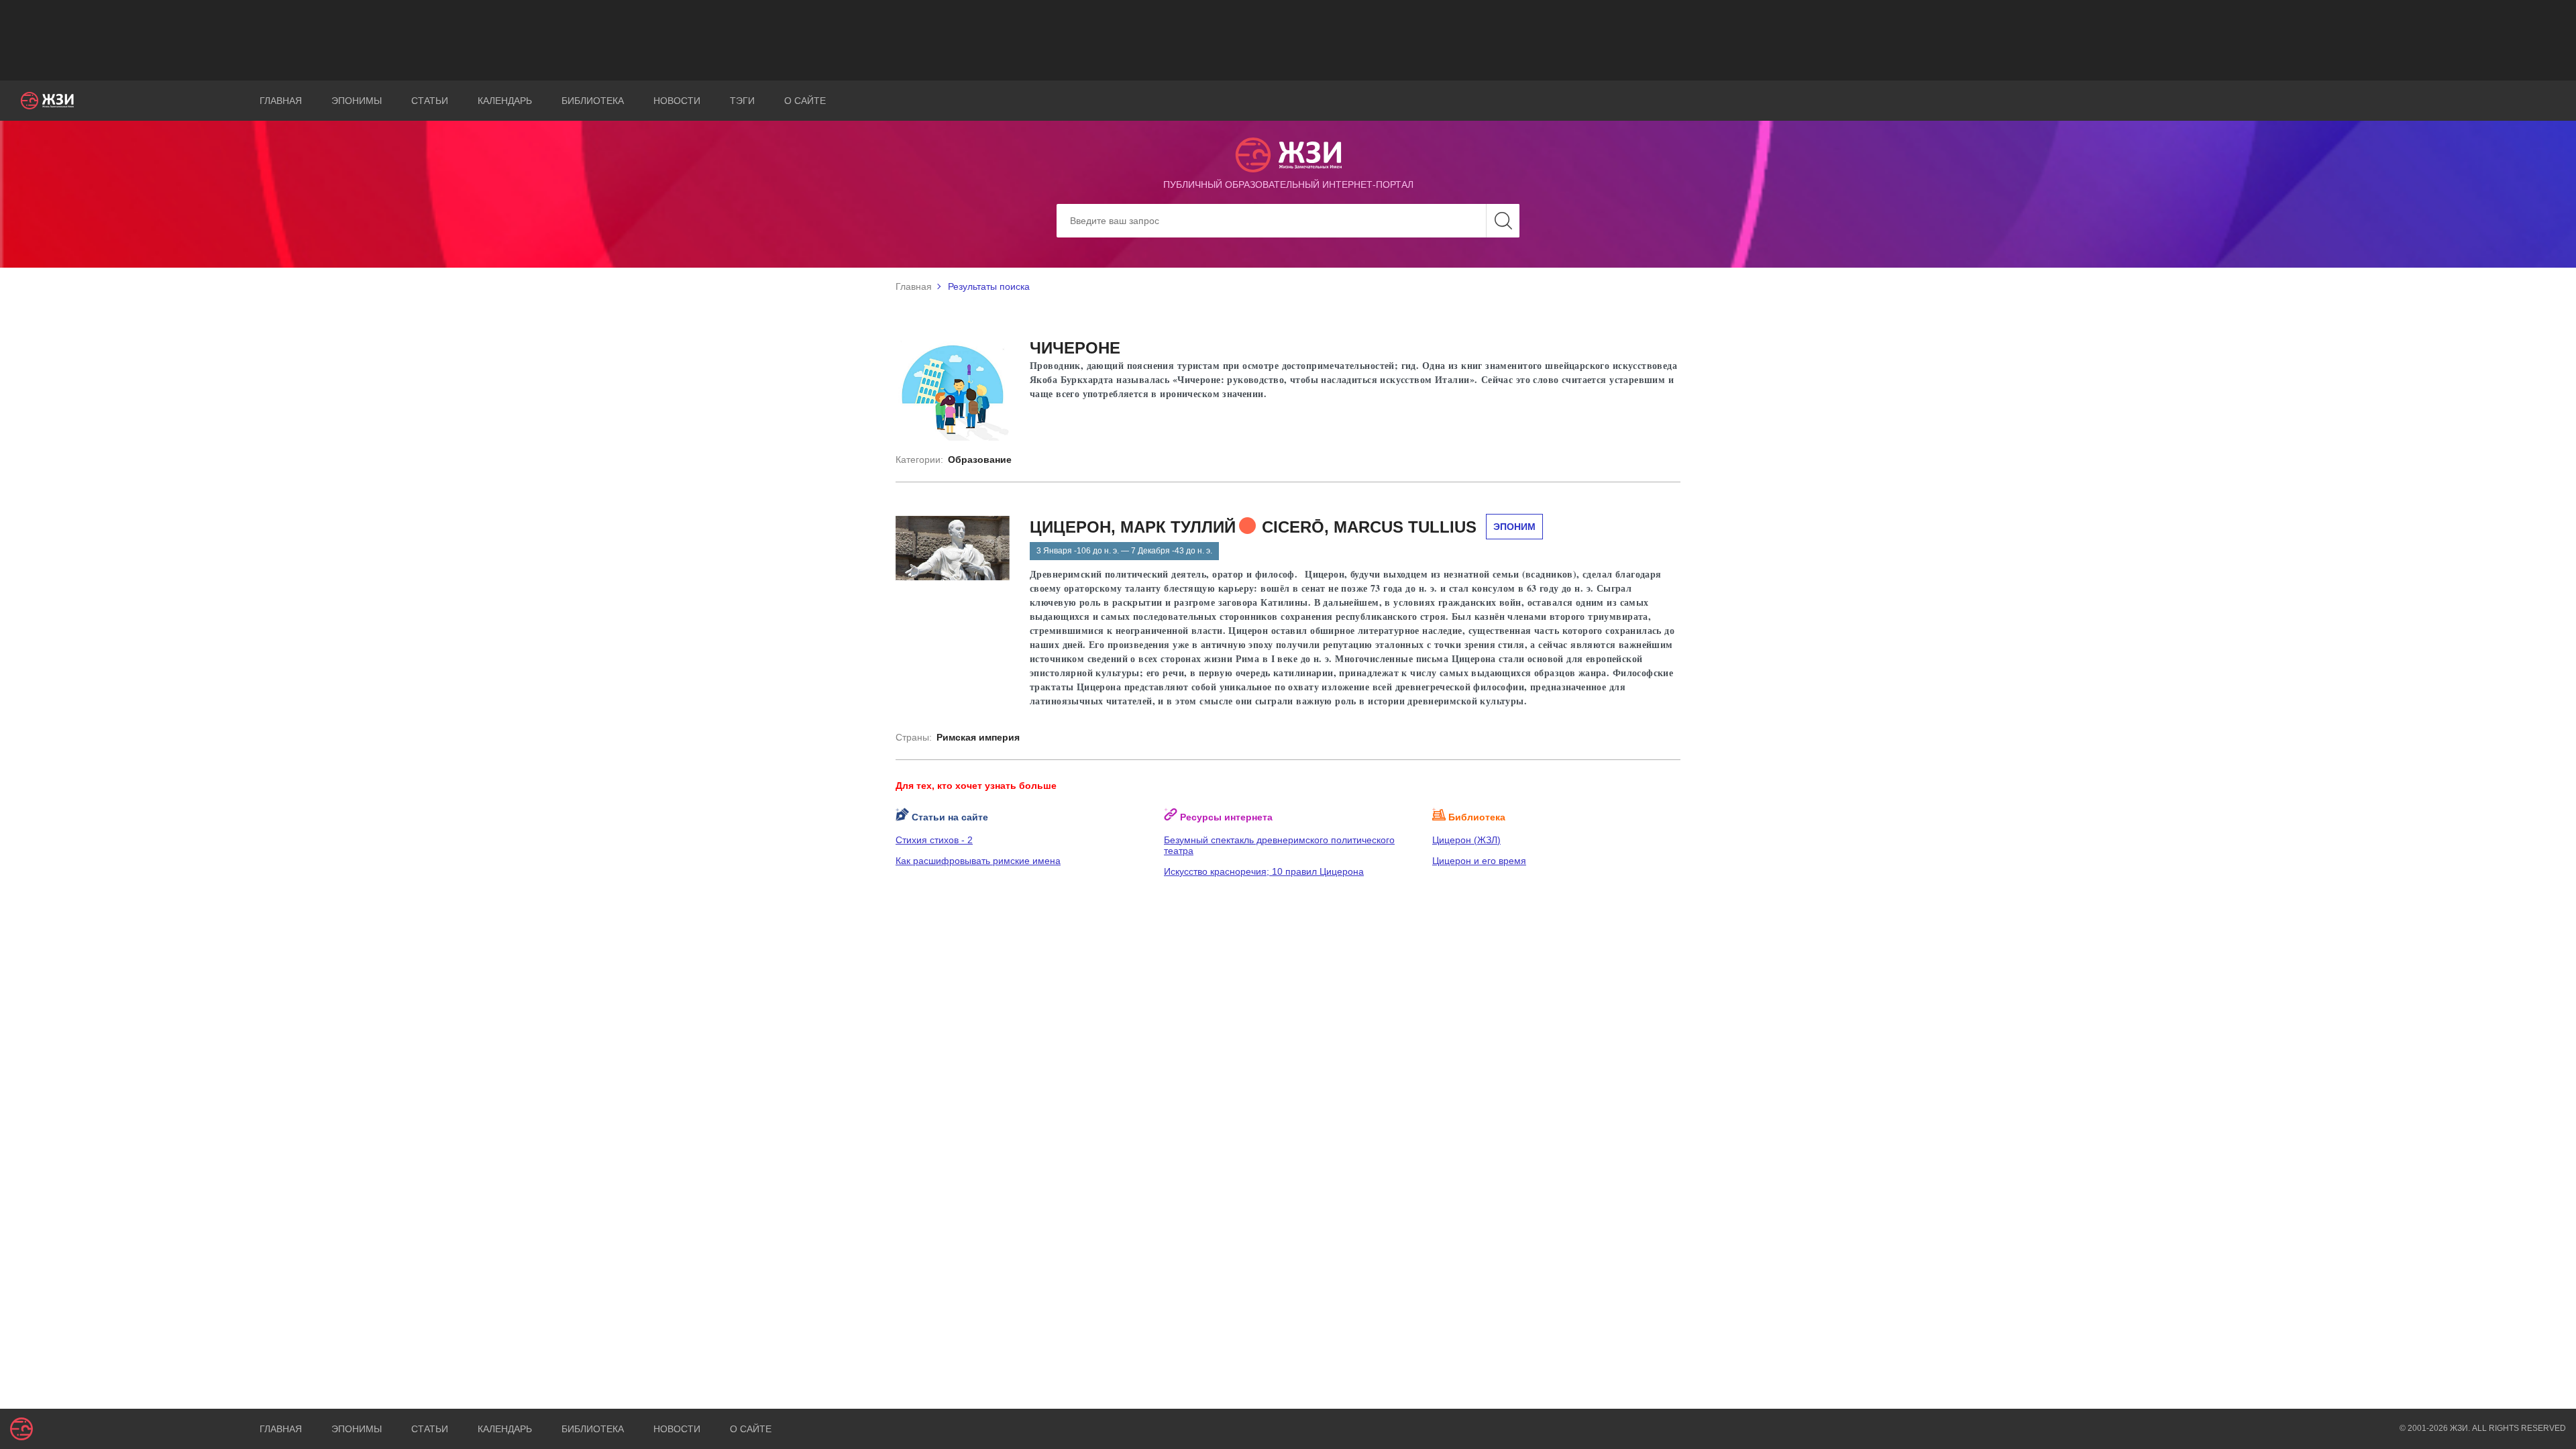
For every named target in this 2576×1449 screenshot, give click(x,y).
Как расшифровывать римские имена (978, 861)
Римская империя (978, 737)
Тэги (742, 101)
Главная (281, 101)
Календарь (505, 101)
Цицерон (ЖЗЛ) (1466, 840)
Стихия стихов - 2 (934, 840)
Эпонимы (357, 101)
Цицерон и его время (1479, 861)
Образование (980, 460)
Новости (677, 101)
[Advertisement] (1288, 40)
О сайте (805, 101)
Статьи (430, 101)
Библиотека (593, 101)
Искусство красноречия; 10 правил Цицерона (1264, 871)
